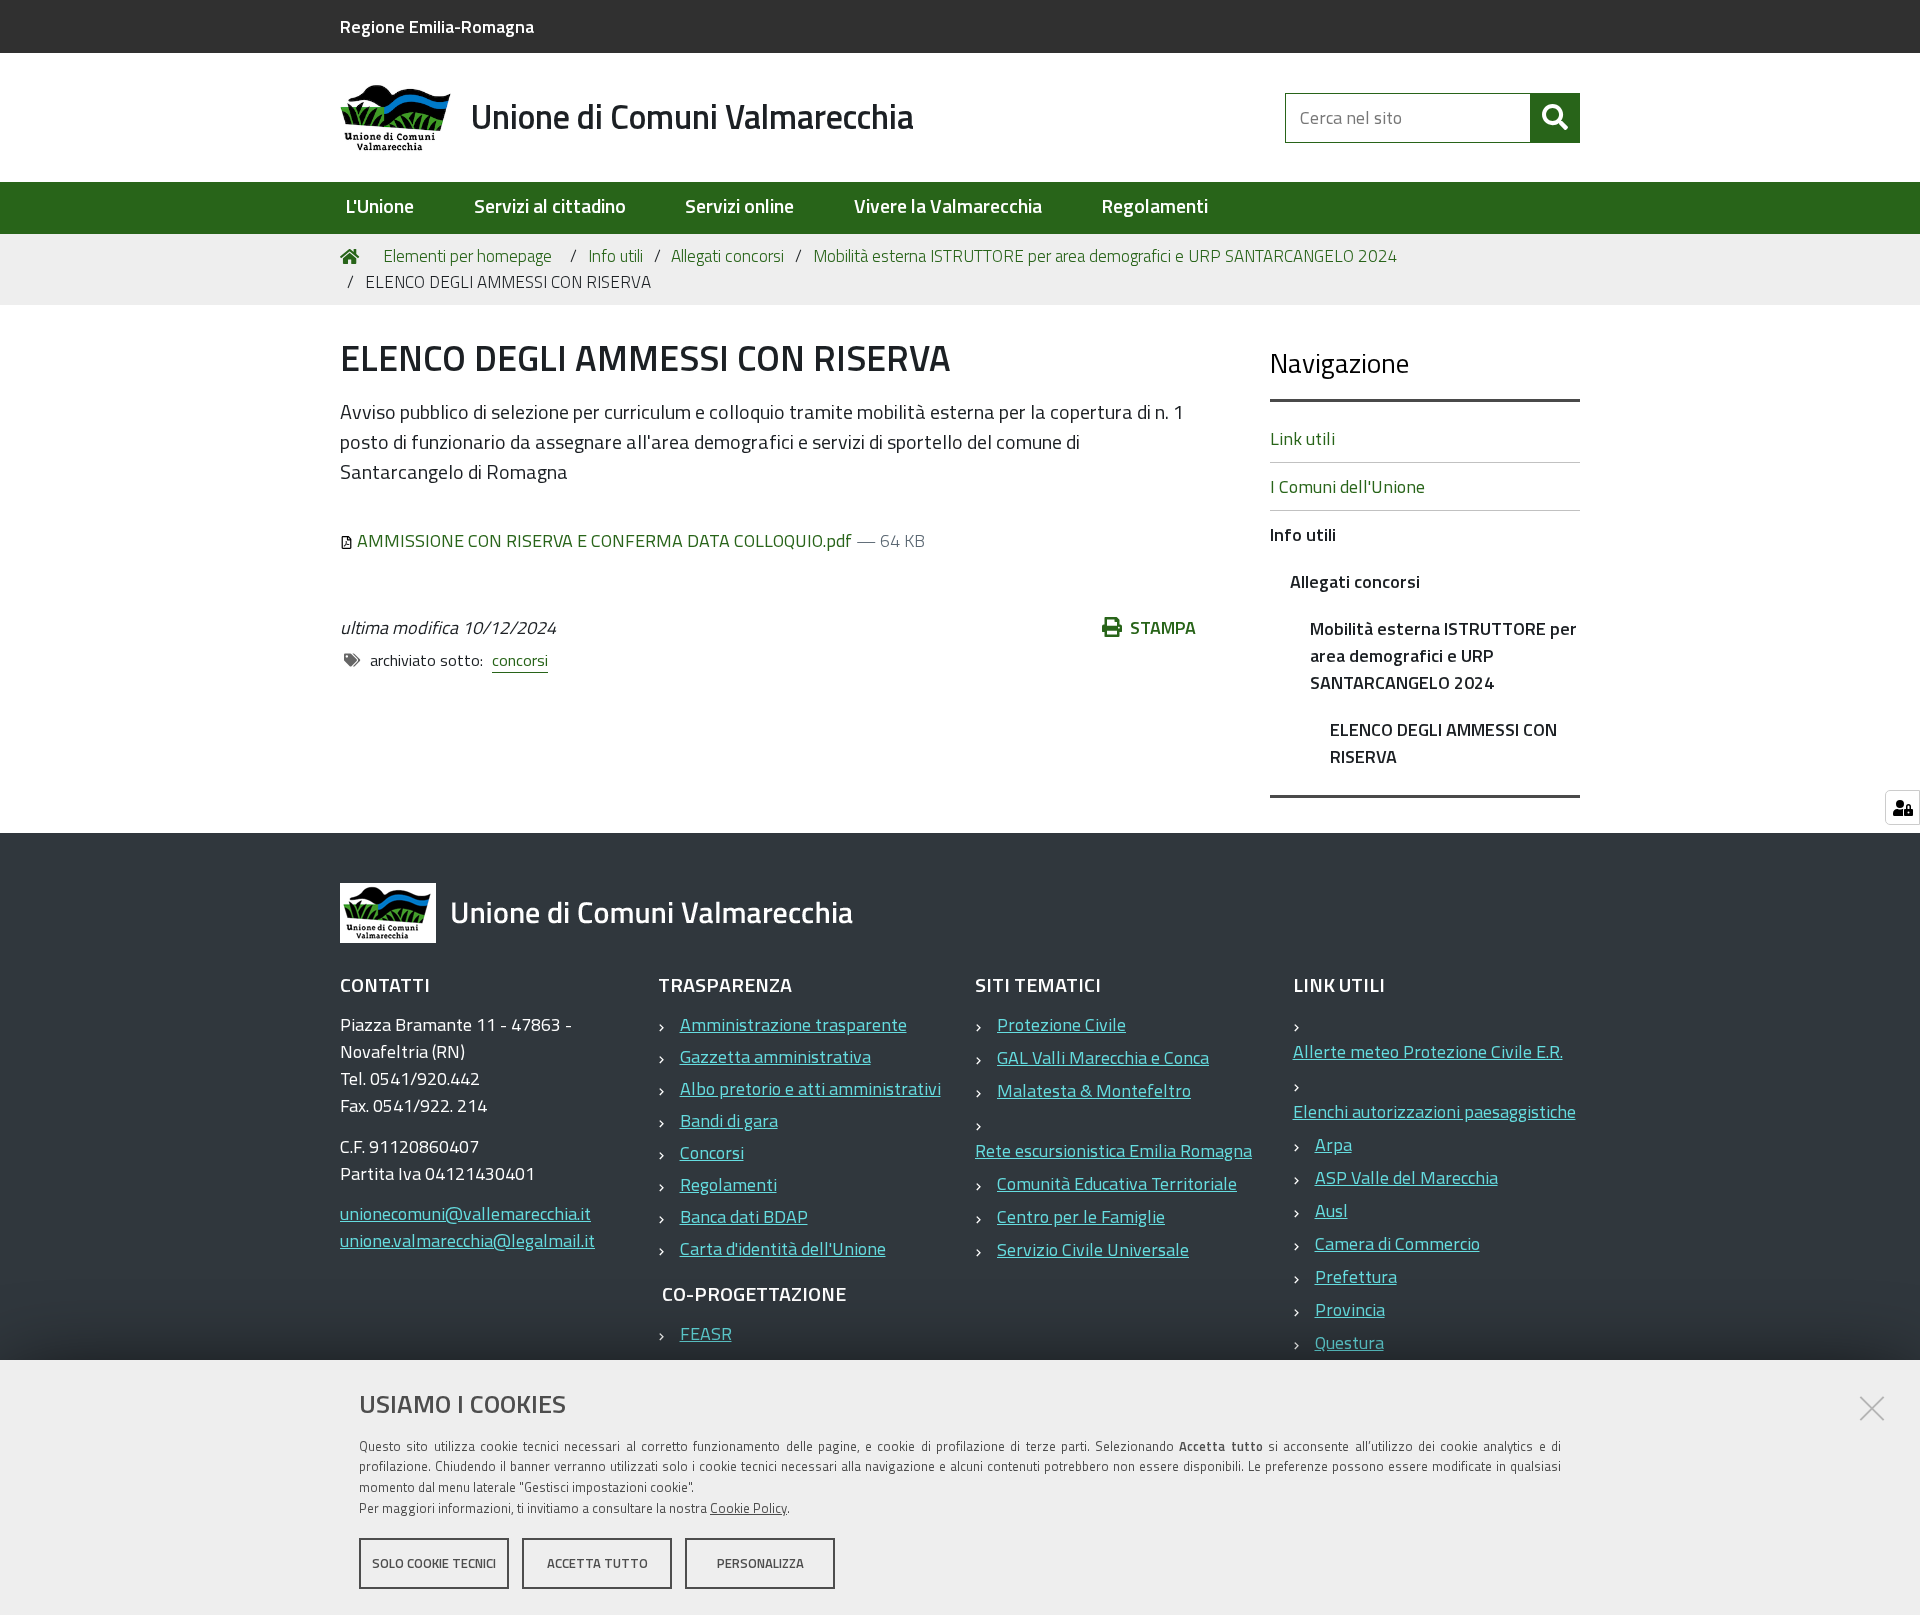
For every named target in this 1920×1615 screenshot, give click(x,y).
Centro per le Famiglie (1081, 1216)
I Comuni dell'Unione (1347, 486)
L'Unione (379, 206)
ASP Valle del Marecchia (1406, 1177)
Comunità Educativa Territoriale (1117, 1183)
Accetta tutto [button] (597, 1563)
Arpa (1333, 1144)
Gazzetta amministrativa (775, 1056)
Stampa (1163, 627)
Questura (1349, 1342)
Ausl (1331, 1210)
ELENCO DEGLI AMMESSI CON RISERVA (1443, 743)
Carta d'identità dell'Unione (783, 1248)
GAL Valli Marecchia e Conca (1103, 1057)
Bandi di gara (729, 1120)
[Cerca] (1555, 118)
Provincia (1350, 1309)
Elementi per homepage (467, 256)
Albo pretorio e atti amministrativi (810, 1088)
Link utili (1302, 438)
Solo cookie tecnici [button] (434, 1563)
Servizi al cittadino (550, 206)
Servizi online (739, 206)
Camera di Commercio (1397, 1243)
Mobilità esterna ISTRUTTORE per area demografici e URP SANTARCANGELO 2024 (1105, 256)
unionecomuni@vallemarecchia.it (465, 1213)
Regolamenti (1154, 206)
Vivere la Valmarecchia (948, 206)
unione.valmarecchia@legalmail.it (467, 1240)
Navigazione (1339, 362)
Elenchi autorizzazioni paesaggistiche (1434, 1111)
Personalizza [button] (760, 1563)
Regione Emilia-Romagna (437, 26)
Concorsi (712, 1152)
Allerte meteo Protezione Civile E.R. (1428, 1051)
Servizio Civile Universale (1093, 1249)
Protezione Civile (1061, 1024)
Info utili (615, 256)
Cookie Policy (748, 1508)
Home (353, 257)
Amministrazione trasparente (793, 1024)
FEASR (706, 1333)
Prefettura (1356, 1276)
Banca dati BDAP (744, 1216)
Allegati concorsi (727, 256)
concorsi (520, 660)
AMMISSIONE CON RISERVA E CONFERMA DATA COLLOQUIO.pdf (604, 540)
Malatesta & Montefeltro (1094, 1090)
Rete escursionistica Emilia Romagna (1113, 1150)
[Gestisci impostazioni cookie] (1902, 807)
